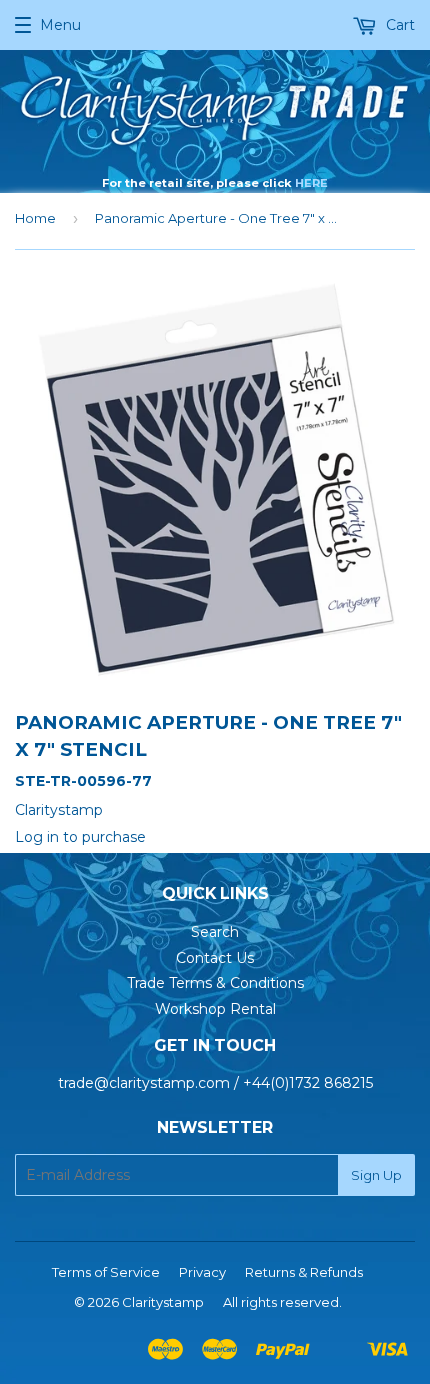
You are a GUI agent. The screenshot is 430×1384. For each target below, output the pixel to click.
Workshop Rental (215, 1009)
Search (215, 932)
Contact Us (215, 958)
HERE (311, 183)
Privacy (202, 1272)
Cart (398, 25)
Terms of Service (106, 1272)
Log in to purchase (80, 837)
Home (35, 218)
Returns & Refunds (304, 1272)
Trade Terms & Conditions (215, 983)
